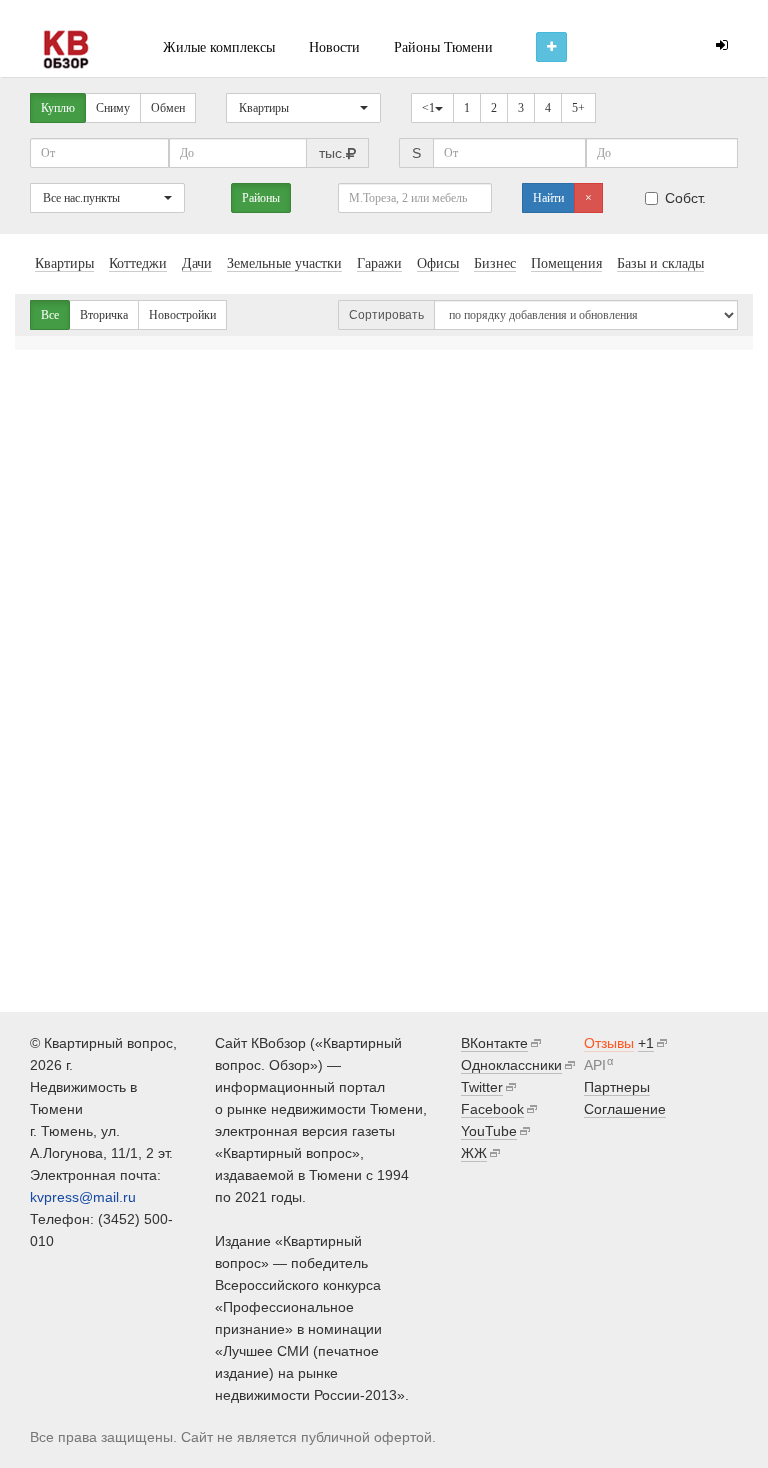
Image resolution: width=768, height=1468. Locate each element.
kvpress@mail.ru (83, 1197)
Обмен (168, 108)
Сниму (113, 108)
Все (50, 315)
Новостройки (182, 315)
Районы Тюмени (443, 47)
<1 (428, 108)
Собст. (685, 198)
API (595, 1065)
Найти (548, 198)
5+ (578, 108)
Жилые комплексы (219, 47)
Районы (261, 198)
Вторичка (104, 315)
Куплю (58, 108)
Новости (334, 47)
